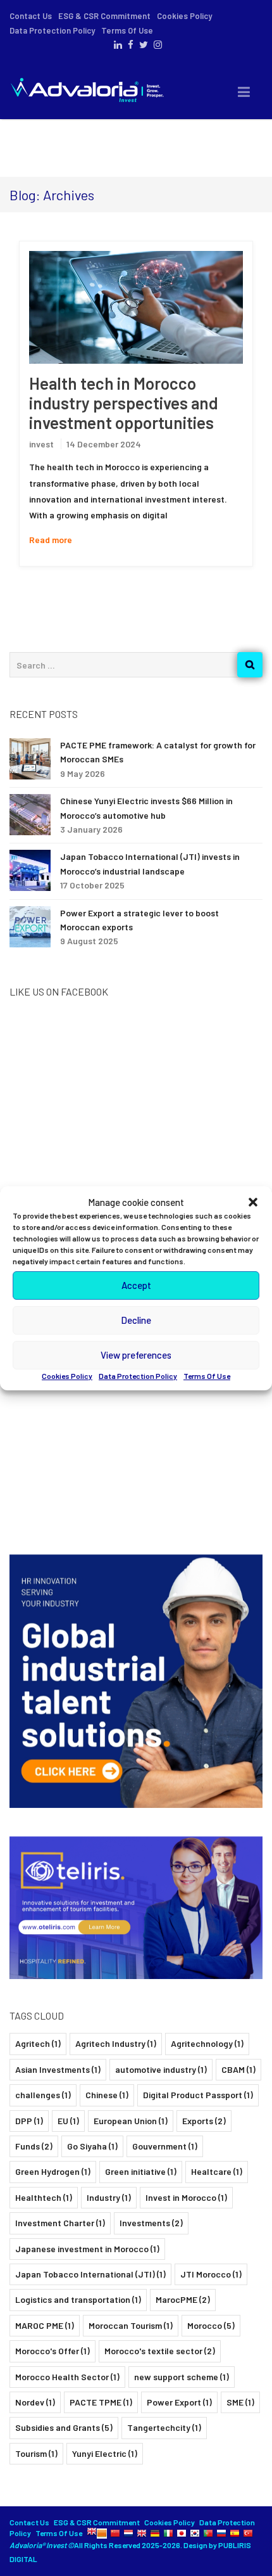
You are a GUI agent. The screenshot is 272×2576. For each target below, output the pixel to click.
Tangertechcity (164, 2427)
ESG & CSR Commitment (104, 16)
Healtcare (217, 2171)
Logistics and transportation (78, 2299)
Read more (51, 540)
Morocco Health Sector (67, 2377)
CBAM (238, 2069)
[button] (253, 1202)
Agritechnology (207, 2043)
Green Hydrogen (53, 2171)
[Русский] (221, 2533)
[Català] (102, 2533)
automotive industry (161, 2069)
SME (240, 2402)
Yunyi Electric (105, 2453)
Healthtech (44, 2197)
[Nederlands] (128, 2533)
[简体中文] (115, 2533)
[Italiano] (168, 2533)
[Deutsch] (155, 2533)
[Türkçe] (248, 2533)
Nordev (35, 2402)
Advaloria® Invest (39, 2545)
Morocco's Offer (53, 2351)
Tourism (36, 2453)
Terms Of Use (207, 1376)
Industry (109, 2197)
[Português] (208, 2533)
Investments (151, 2223)
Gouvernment (165, 2146)
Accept (136, 1285)
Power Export (179, 2402)
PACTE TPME (101, 2402)
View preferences (136, 1355)
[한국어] (195, 2533)
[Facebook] (129, 45)
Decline (136, 1320)
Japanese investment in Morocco (87, 2249)
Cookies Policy (67, 1376)
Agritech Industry (116, 2043)
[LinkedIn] (116, 45)
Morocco (211, 2325)
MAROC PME (45, 2325)
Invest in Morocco (186, 2197)
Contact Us (31, 16)
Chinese (107, 2095)
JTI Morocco (211, 2274)
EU (68, 2121)
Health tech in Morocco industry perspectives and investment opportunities (124, 403)
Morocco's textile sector (160, 2351)
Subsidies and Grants (64, 2427)
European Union (131, 2121)
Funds (34, 2146)
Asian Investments (58, 2069)
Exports (204, 2121)
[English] (92, 2533)
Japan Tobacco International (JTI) (90, 2274)
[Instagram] (156, 45)
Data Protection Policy (138, 1376)
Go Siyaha (92, 2146)
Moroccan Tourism (131, 2325)
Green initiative (141, 2171)
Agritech (38, 2043)
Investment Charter (60, 2223)
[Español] (235, 2533)
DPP (29, 2121)
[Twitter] (142, 45)
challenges (43, 2095)
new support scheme (182, 2377)
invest (41, 444)
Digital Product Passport (198, 2095)
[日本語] (182, 2533)
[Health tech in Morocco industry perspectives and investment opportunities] (136, 307)
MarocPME (183, 2299)
